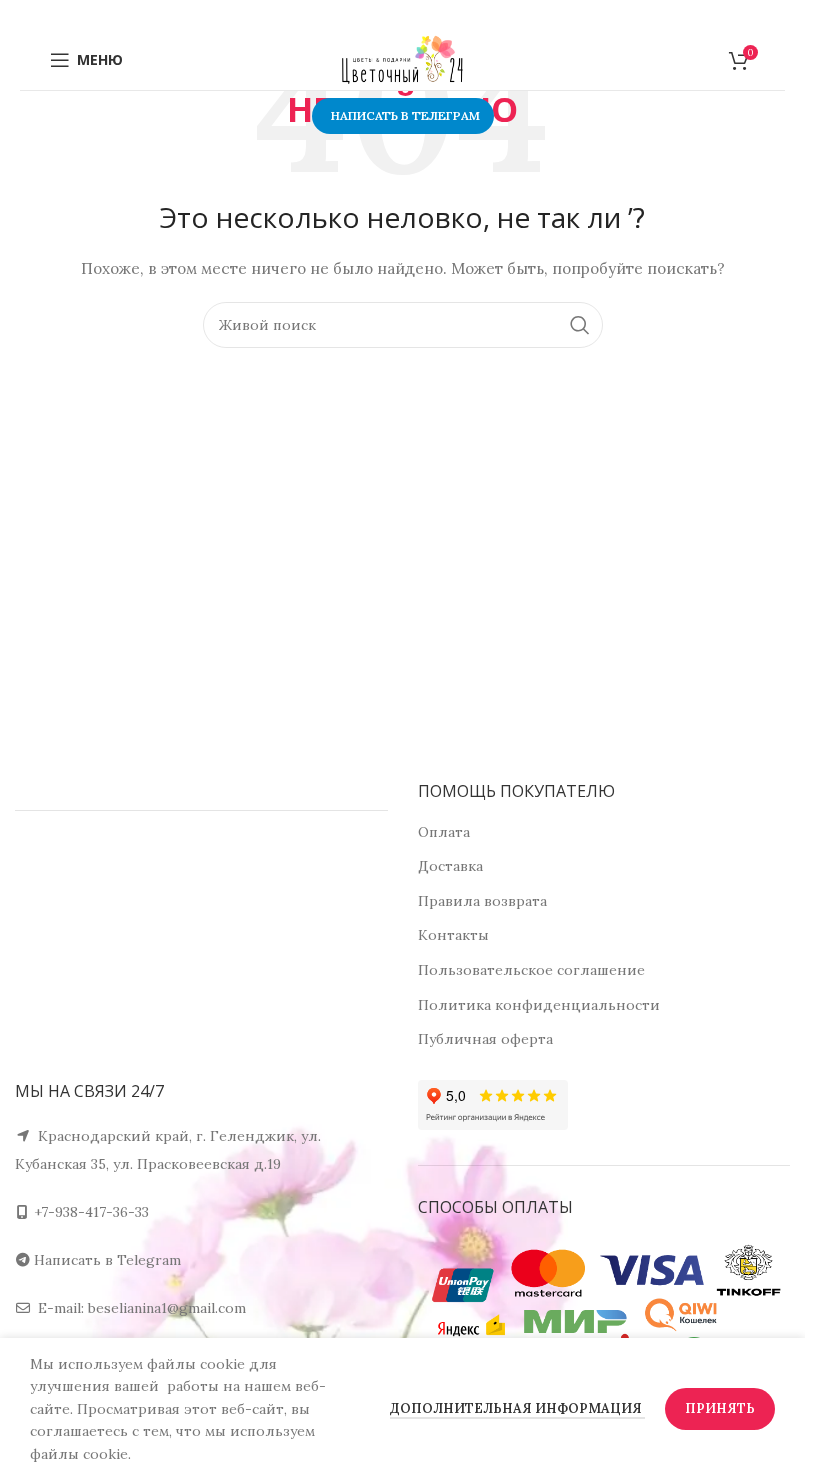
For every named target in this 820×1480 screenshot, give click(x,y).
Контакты (453, 935)
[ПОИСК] (580, 325)
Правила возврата (482, 901)
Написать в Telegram (107, 1260)
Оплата (444, 832)
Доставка (450, 866)
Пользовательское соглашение (531, 970)
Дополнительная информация (517, 1408)
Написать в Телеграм (405, 115)
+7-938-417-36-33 (91, 1212)
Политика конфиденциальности (539, 1005)
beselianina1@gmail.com (167, 1308)
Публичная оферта (485, 1039)
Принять (720, 1408)
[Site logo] (403, 59)
